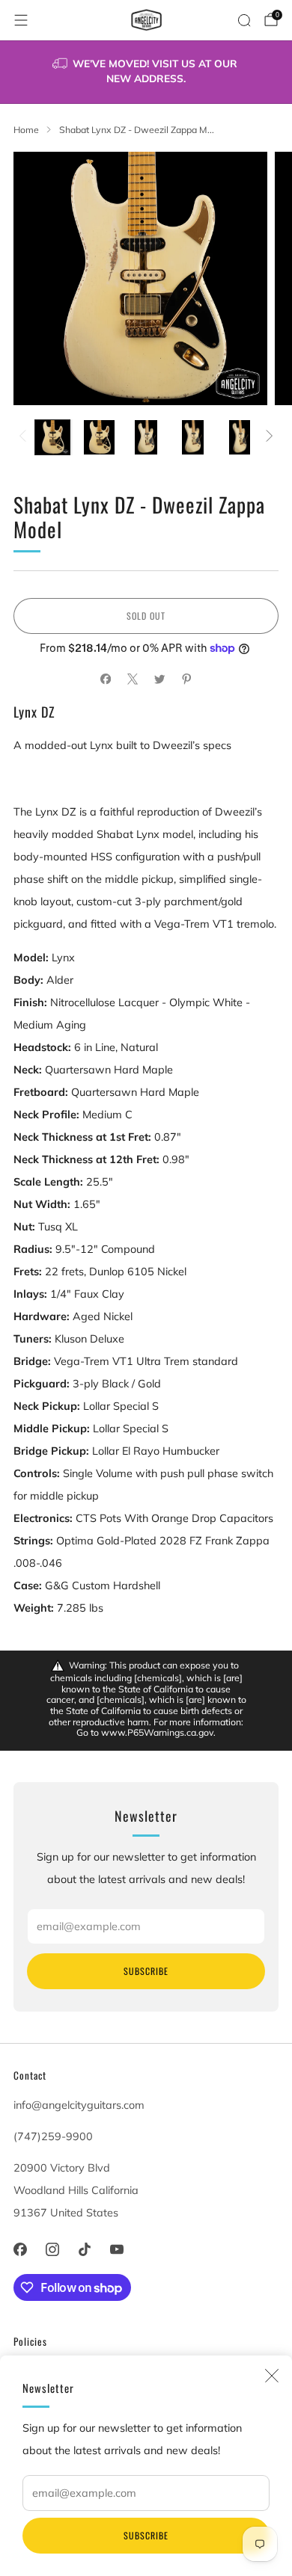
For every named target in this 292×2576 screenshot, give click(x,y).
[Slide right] (267, 437)
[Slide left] (25, 437)
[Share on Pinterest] (186, 680)
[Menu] (21, 20)
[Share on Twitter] (159, 680)
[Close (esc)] (272, 2376)
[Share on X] (133, 680)
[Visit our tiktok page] (84, 2249)
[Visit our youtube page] (117, 2249)
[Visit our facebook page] (20, 2249)
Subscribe (146, 2535)
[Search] (244, 20)
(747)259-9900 (53, 2136)
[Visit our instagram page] (52, 2249)
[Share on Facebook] (106, 680)
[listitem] (146, 72)
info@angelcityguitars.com (79, 2105)
